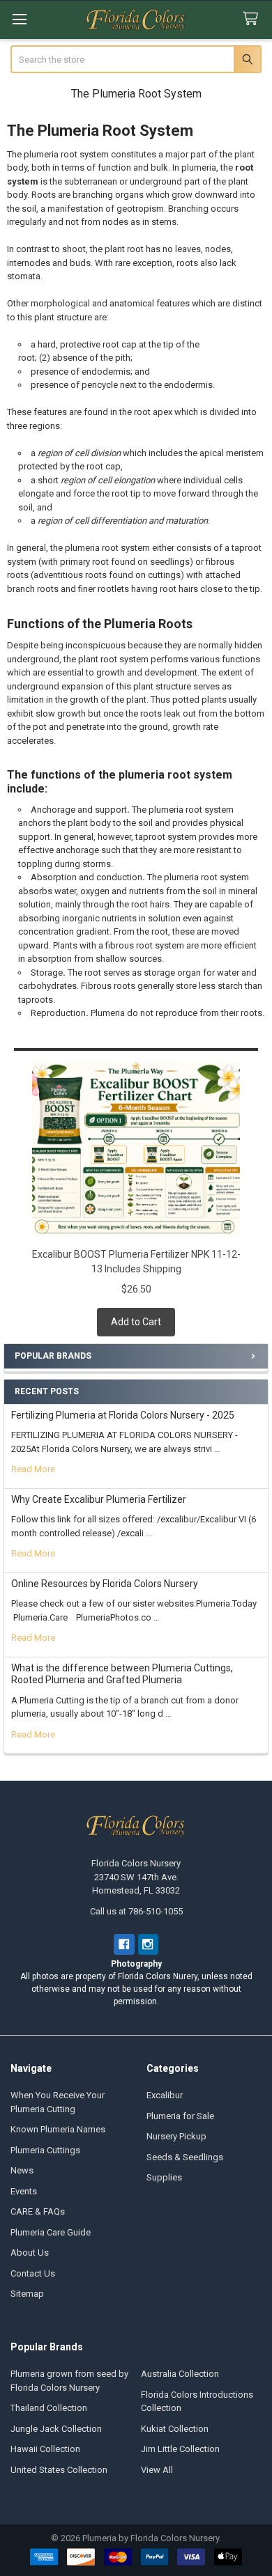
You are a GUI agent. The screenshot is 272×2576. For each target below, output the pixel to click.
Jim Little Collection (180, 2449)
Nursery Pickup (176, 2136)
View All (157, 2470)
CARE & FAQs (38, 2211)
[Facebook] (124, 1944)
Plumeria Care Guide (51, 2232)
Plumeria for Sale (180, 2116)
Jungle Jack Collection (56, 2429)
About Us (30, 2253)
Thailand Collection (49, 2408)
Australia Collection (180, 2374)
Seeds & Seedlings (185, 2157)
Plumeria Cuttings (45, 2150)
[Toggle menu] (19, 19)
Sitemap (27, 2294)
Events (24, 2191)
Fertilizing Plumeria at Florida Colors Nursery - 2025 (123, 1415)
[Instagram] (148, 1944)
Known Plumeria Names (58, 2129)
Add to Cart (136, 1322)
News (22, 2170)
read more (33, 1469)
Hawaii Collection (45, 2449)
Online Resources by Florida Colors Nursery (105, 1584)
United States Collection (59, 2470)
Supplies (164, 2177)
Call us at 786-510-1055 (136, 1911)
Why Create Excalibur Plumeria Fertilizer (99, 1499)
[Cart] (253, 19)
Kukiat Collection (175, 2429)
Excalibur (165, 2095)
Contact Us (33, 2273)
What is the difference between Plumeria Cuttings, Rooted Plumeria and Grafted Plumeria (122, 1674)
